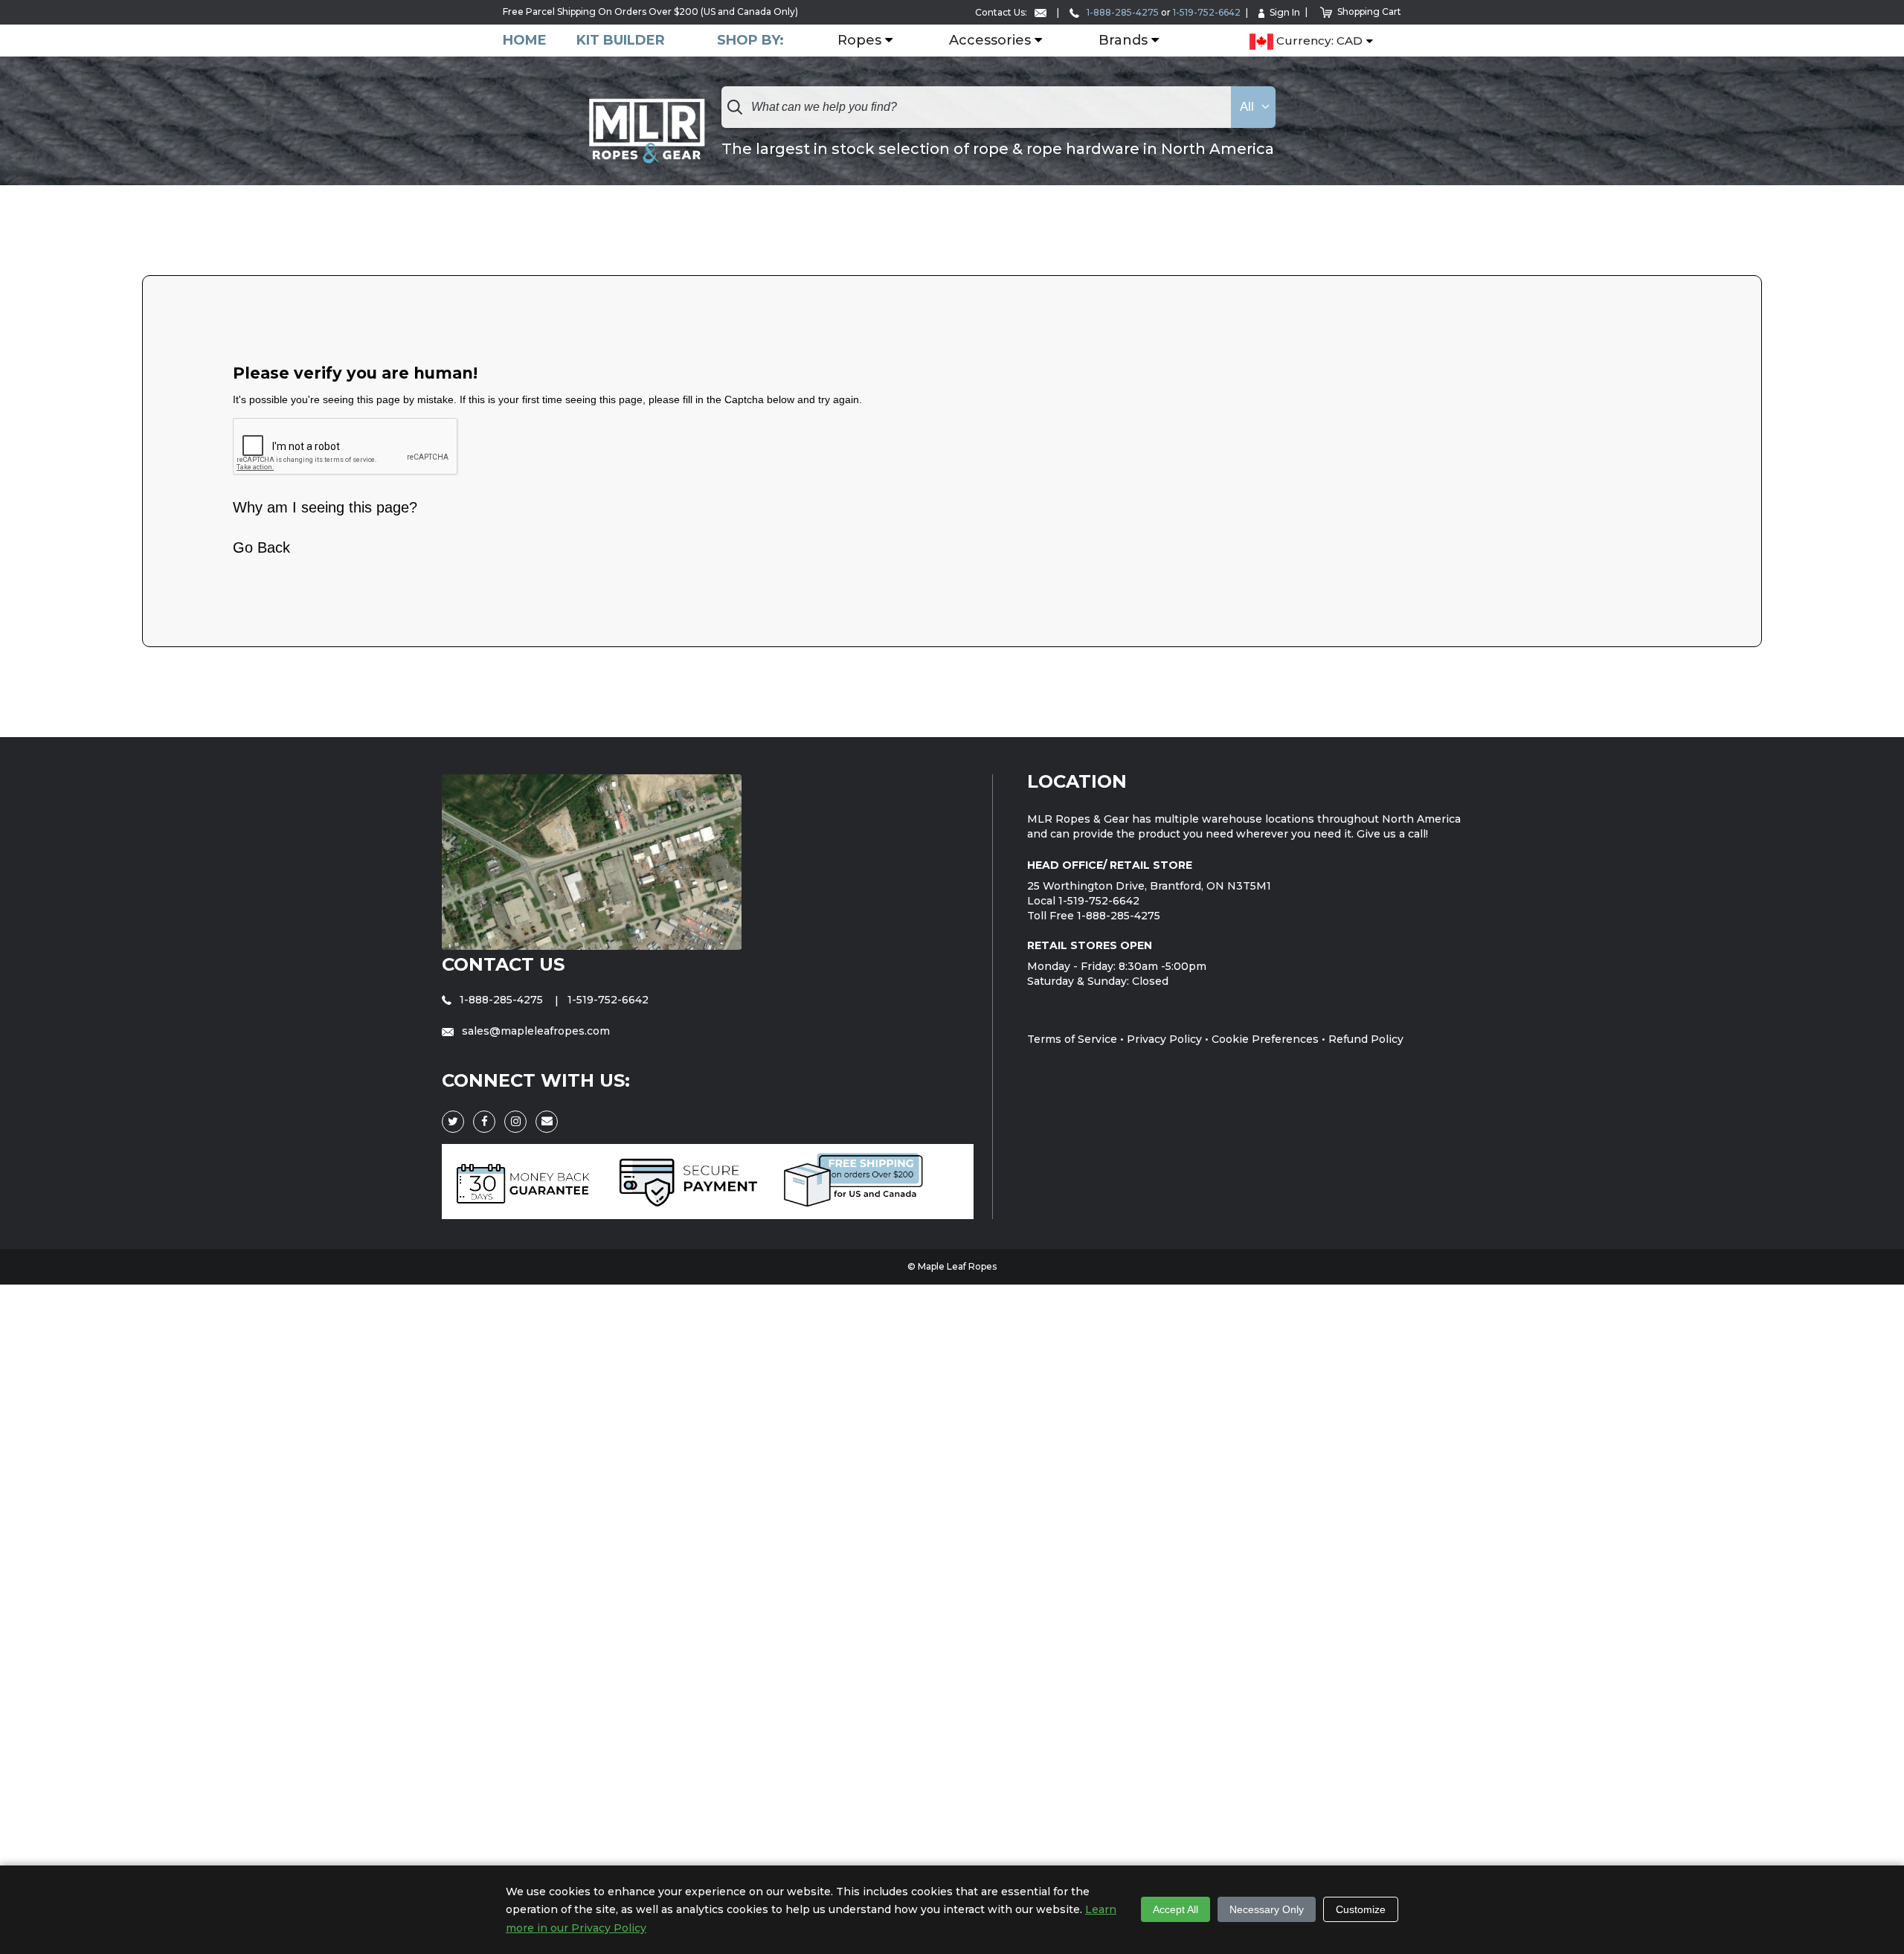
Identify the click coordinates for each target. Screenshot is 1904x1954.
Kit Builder (621, 41)
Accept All (1175, 1909)
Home (525, 41)
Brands (1123, 41)
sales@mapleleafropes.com (534, 1031)
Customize (1361, 1909)
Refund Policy (1366, 1039)
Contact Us (503, 964)
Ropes (859, 41)
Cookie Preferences (1265, 1039)
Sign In (1285, 12)
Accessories (990, 41)
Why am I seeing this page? (325, 507)
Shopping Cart (1369, 12)
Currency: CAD (1318, 41)
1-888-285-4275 (1122, 12)
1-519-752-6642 (1207, 12)
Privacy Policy (1164, 1039)
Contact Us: (1002, 12)
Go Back (261, 547)
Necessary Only (1267, 1909)
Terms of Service (1072, 1039)
